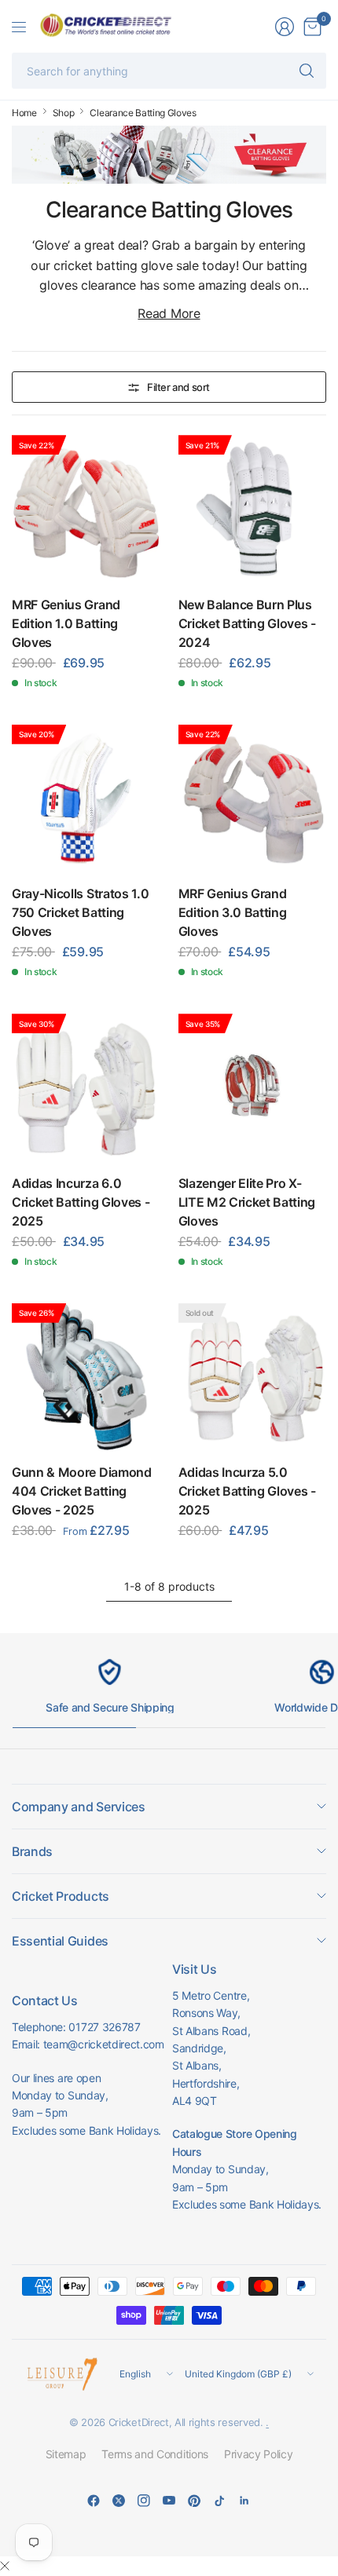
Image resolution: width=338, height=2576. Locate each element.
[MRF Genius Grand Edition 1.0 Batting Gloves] (86, 509)
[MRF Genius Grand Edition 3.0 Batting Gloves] (253, 799)
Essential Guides (60, 1941)
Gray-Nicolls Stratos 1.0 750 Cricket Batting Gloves (80, 912)
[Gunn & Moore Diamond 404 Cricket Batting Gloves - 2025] (86, 1378)
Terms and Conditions (155, 2454)
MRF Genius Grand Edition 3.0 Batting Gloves (233, 912)
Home (24, 113)
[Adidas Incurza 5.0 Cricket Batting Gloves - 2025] (253, 1378)
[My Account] (285, 27)
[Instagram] (144, 2501)
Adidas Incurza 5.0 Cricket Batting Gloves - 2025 (247, 1491)
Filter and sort (178, 387)
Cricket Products (61, 1896)
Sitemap (66, 2454)
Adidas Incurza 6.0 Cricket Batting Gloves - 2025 (81, 1202)
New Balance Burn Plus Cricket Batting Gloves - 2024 (247, 623)
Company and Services (79, 1807)
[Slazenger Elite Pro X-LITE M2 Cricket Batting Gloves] (253, 1088)
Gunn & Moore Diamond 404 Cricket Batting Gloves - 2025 (82, 1491)
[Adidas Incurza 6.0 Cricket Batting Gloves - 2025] (86, 1088)
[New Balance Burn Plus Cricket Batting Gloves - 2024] (253, 509)
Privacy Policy (259, 2454)
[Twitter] (119, 2501)
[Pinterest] (194, 2501)
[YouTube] (169, 2501)
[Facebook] (94, 2501)
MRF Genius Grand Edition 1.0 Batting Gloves (66, 623)
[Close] (5, 2566)
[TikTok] (219, 2501)
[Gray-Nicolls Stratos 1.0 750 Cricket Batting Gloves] (86, 799)
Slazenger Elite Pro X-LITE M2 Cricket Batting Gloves (247, 1202)
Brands (32, 1851)
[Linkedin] (244, 2501)
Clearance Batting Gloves (143, 113)
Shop (64, 113)
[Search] (307, 71)
